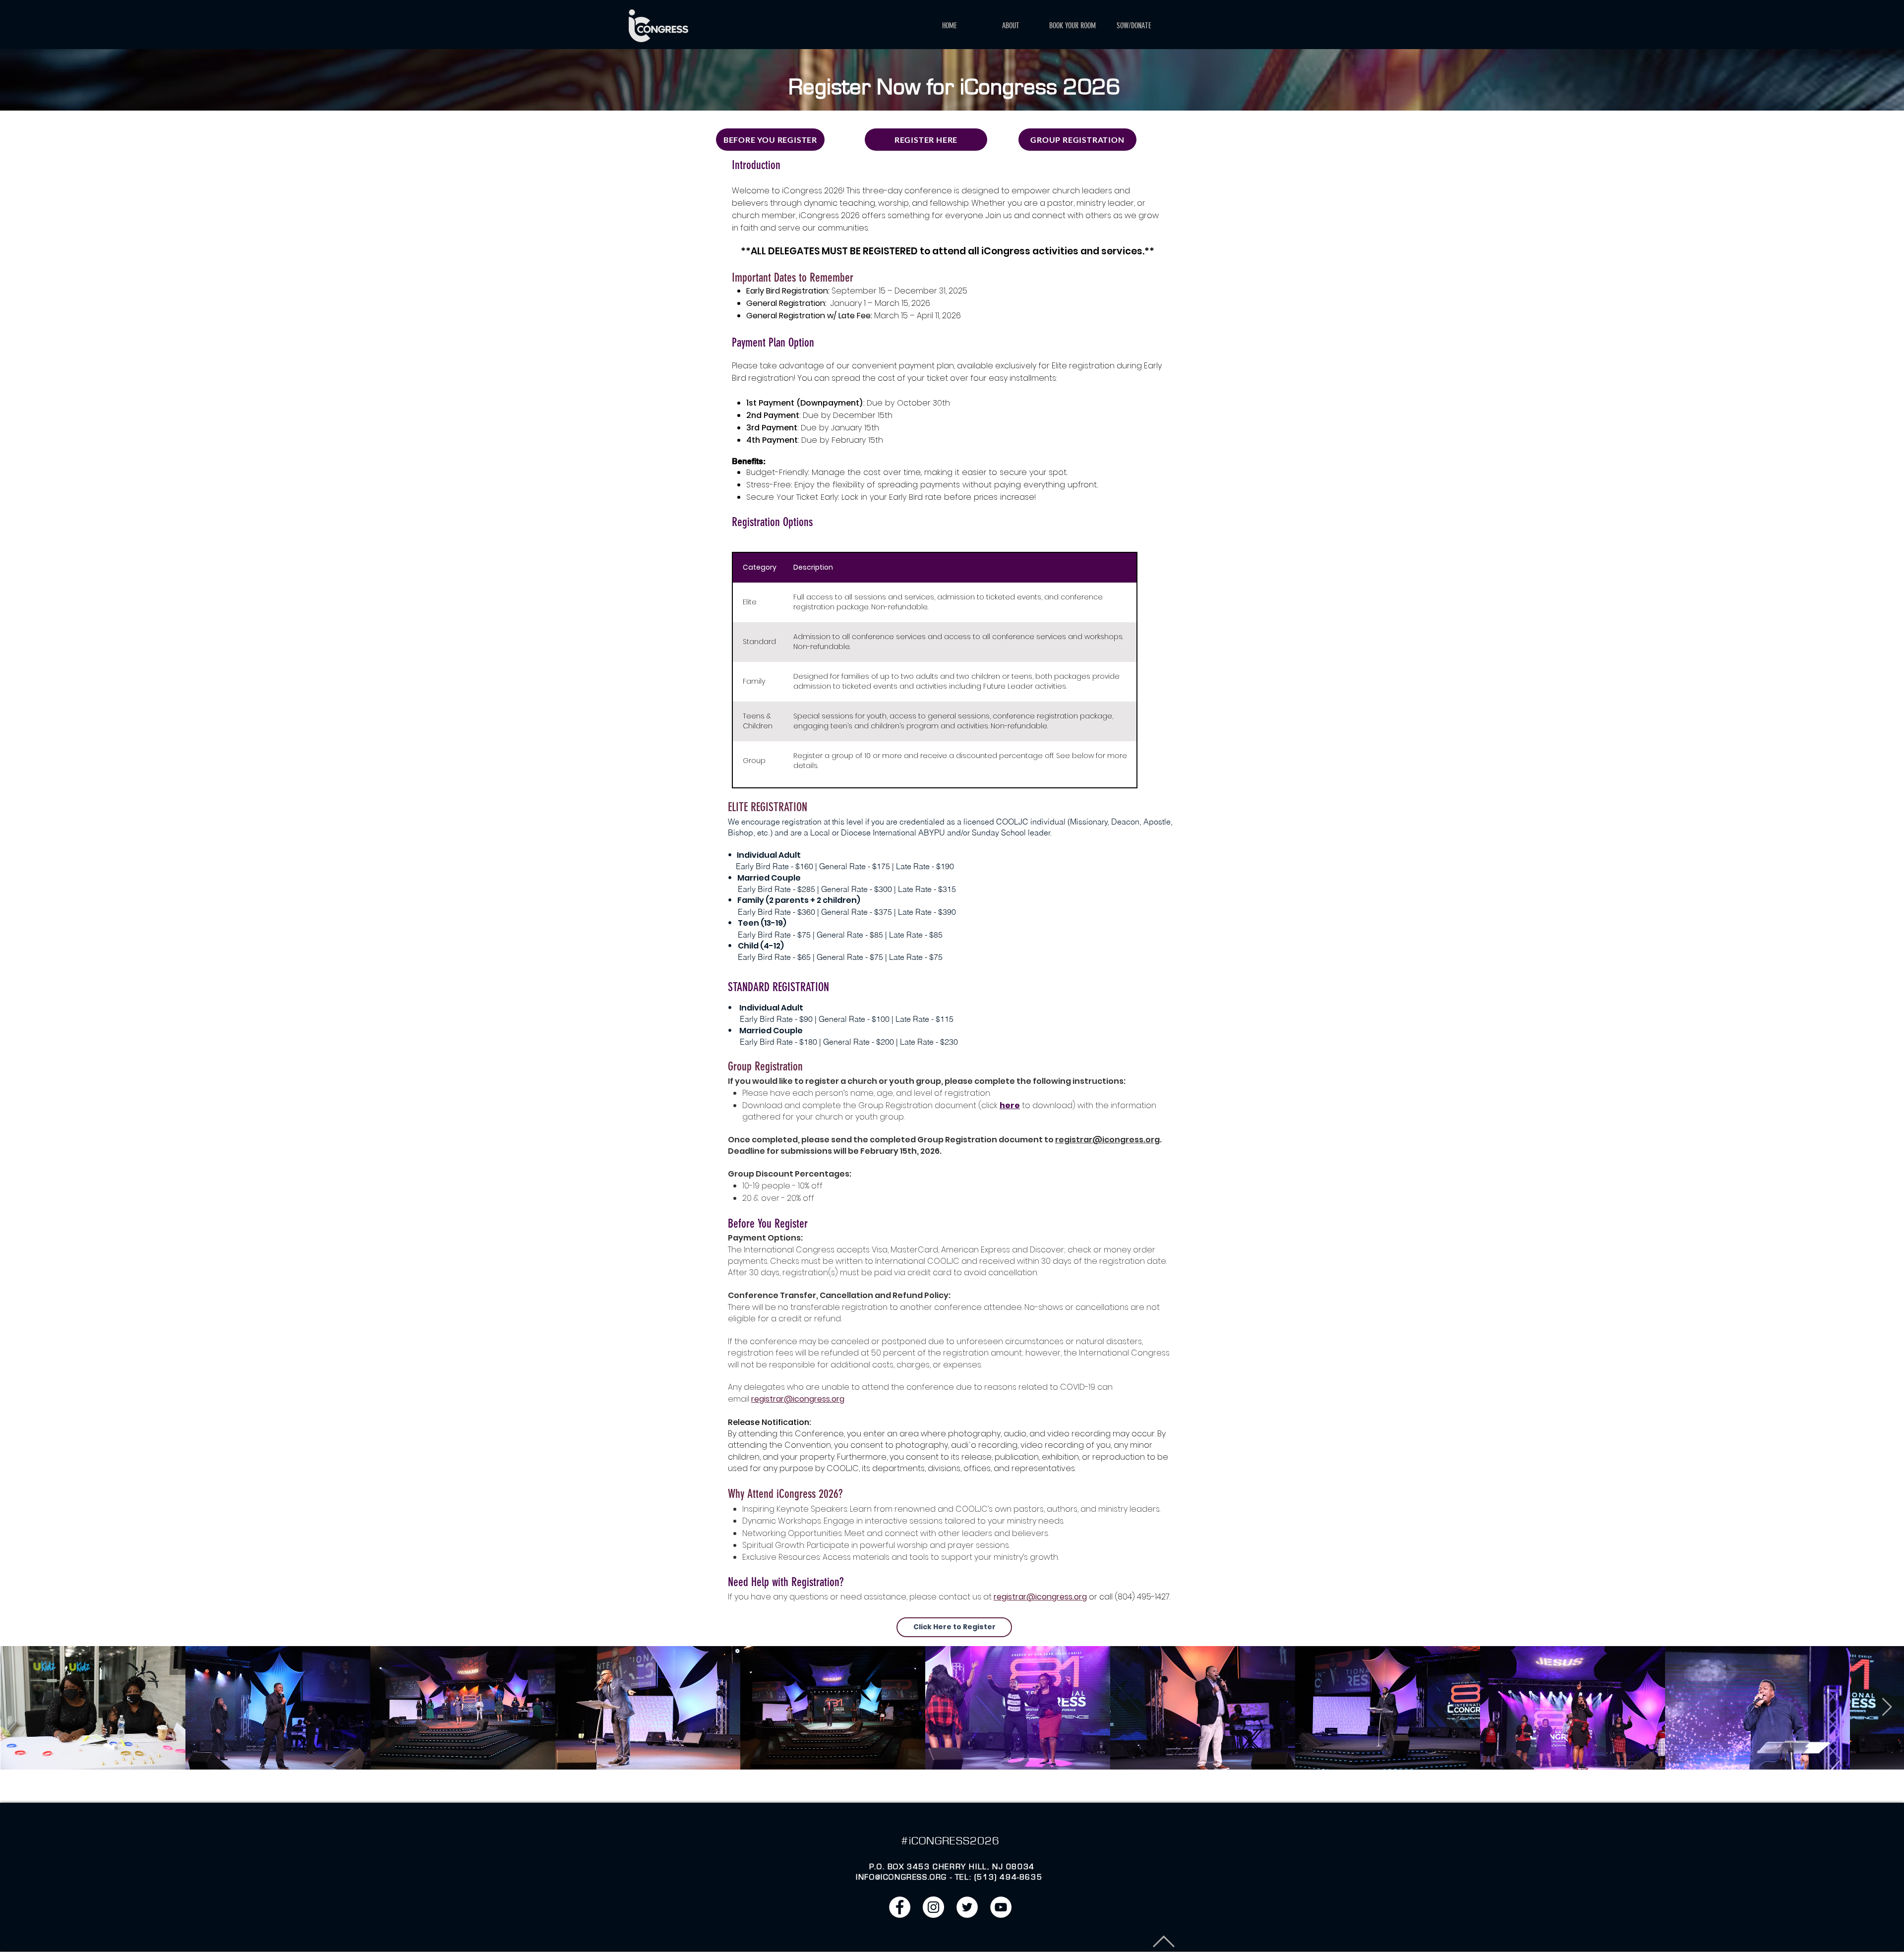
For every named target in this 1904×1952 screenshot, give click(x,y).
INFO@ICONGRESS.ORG (901, 1877)
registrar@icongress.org (1107, 1140)
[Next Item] (1887, 1707)
